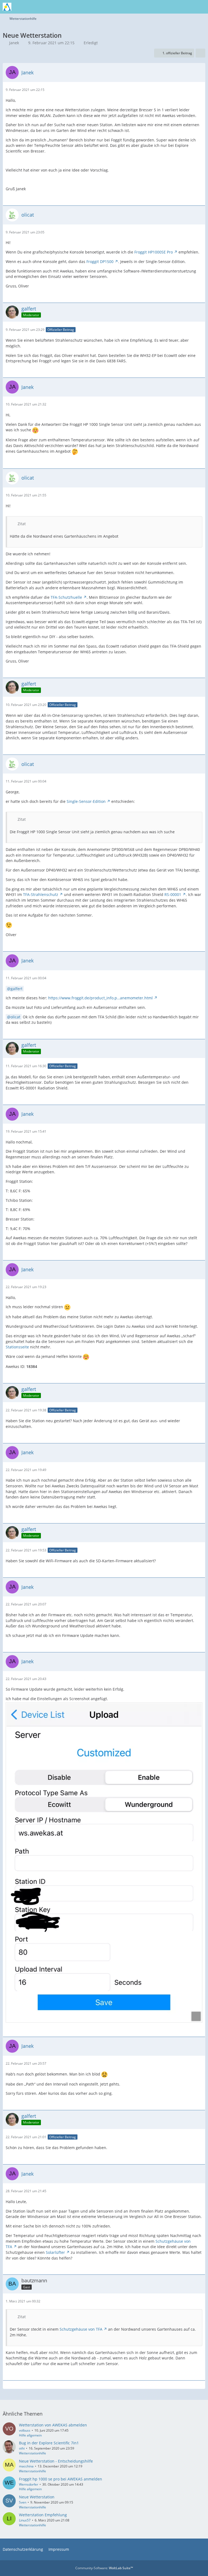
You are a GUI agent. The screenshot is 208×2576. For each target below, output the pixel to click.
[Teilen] (200, 53)
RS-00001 (173, 894)
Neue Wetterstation (37, 2497)
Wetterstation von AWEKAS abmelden (53, 2425)
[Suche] (174, 7)
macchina (26, 2466)
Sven (23, 2502)
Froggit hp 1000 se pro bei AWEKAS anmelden (61, 2479)
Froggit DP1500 (100, 262)
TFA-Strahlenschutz (41, 894)
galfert (17, 989)
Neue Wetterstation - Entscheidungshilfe (56, 2461)
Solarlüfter (55, 2252)
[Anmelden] (187, 7)
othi (22, 2448)
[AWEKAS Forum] (7, 7)
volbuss (25, 2430)
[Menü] (201, 7)
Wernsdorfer (29, 2484)
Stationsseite (17, 1347)
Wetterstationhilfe (32, 2453)
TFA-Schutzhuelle (66, 597)
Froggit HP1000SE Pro (154, 252)
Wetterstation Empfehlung (43, 2515)
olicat (15, 1017)
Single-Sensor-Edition (86, 801)
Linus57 (25, 2520)
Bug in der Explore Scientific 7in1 (49, 2443)
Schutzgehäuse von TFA (81, 2329)
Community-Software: (104, 2568)
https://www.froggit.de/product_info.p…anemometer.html (100, 998)
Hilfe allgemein (30, 2435)
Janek (14, 43)
